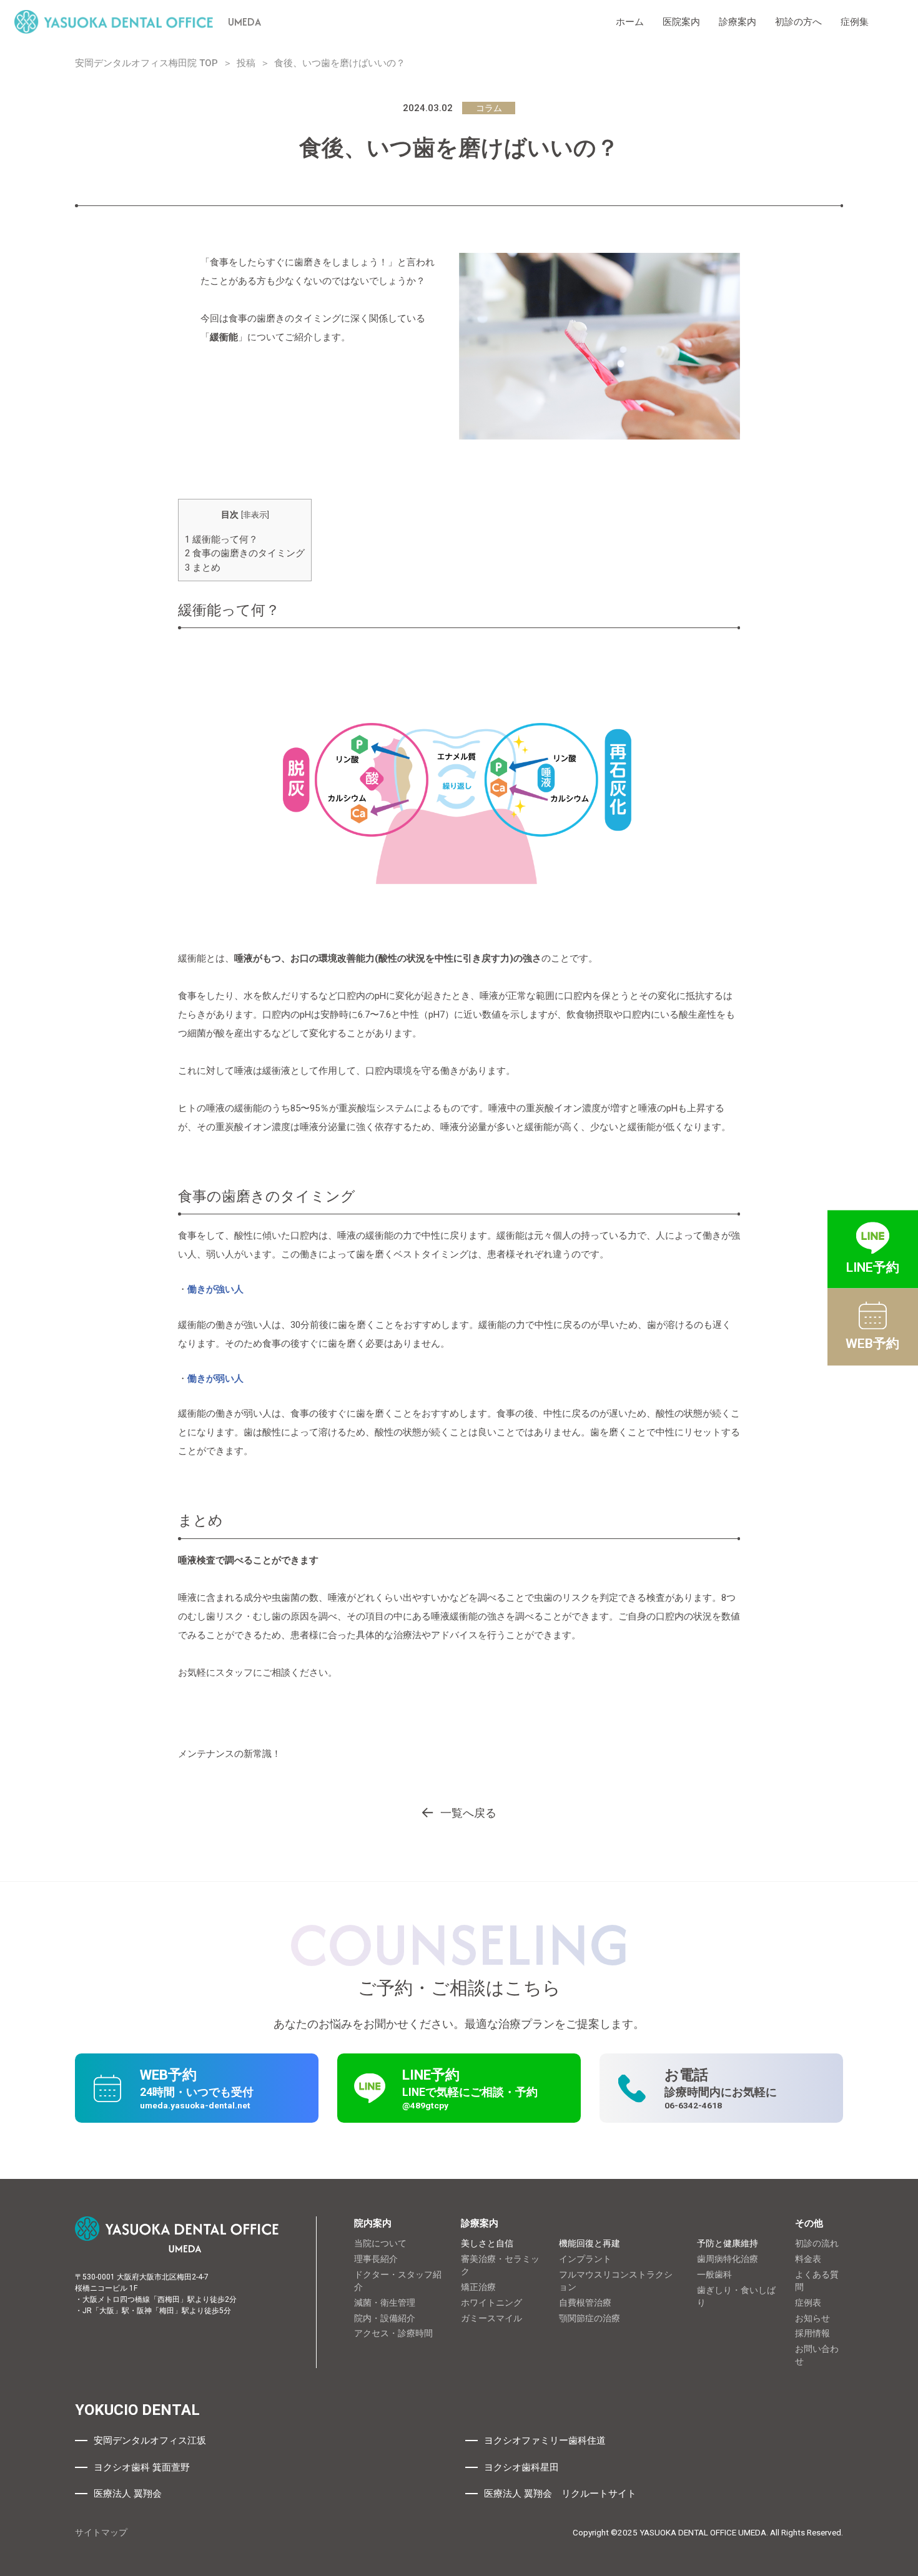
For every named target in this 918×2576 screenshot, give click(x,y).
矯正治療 (478, 2287)
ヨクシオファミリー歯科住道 (545, 2441)
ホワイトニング (491, 2303)
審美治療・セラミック (500, 2265)
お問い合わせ (817, 2355)
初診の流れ (817, 2243)
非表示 (255, 515)
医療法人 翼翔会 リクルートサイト (560, 2494)
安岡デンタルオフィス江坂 (150, 2441)
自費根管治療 (585, 2303)
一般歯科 (714, 2274)
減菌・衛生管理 (385, 2303)
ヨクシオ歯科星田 (521, 2467)
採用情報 (812, 2333)
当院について (380, 2243)
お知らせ (812, 2318)
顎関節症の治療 (590, 2318)
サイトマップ (101, 2532)
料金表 (808, 2259)
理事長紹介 (376, 2259)
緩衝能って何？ (221, 539)
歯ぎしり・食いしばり (736, 2296)
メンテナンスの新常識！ (230, 1754)
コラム (489, 108)
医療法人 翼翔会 (128, 2494)
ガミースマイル (491, 2318)
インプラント (585, 2259)
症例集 (855, 22)
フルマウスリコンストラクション (616, 2281)
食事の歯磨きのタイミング (245, 553)
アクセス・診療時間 (393, 2333)
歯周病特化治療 (728, 2259)
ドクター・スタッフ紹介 (398, 2281)
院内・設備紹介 (385, 2318)
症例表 (808, 2303)
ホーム (630, 22)
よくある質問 (817, 2281)
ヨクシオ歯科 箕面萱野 (142, 2467)
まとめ (203, 568)
